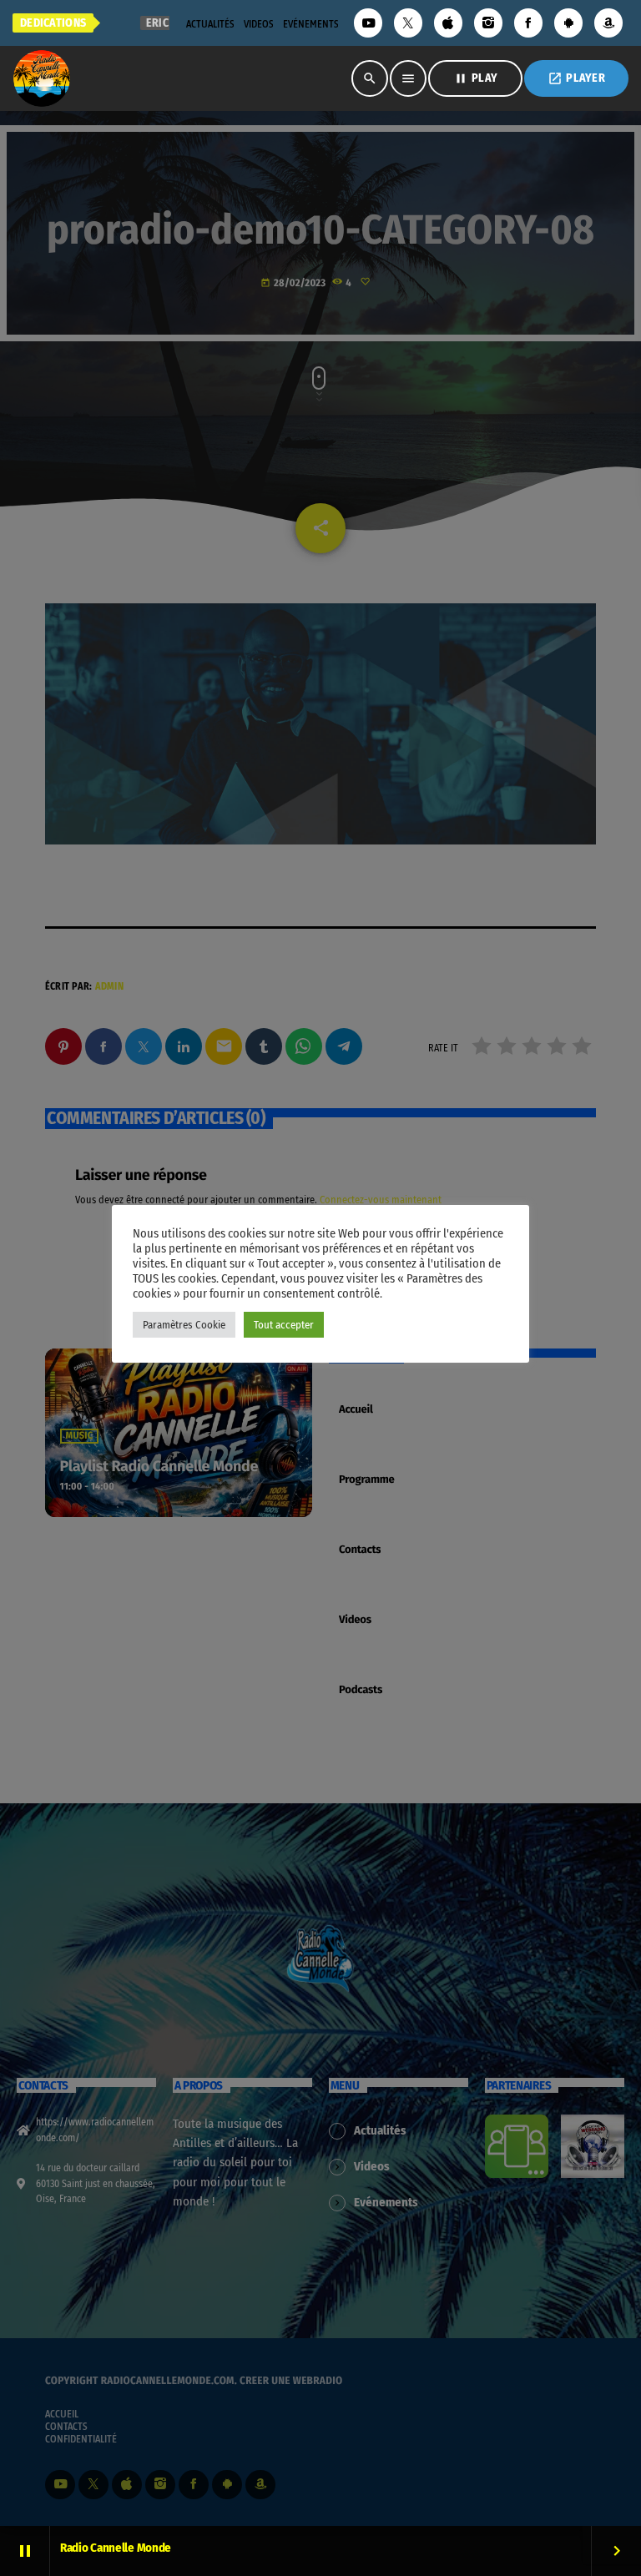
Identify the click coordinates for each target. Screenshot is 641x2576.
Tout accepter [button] (284, 1325)
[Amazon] (608, 23)
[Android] (568, 23)
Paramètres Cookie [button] (184, 1325)
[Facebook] (528, 23)
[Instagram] (488, 23)
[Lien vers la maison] (42, 78)
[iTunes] (448, 23)
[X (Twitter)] (408, 23)
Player (576, 78)
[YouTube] (368, 23)
